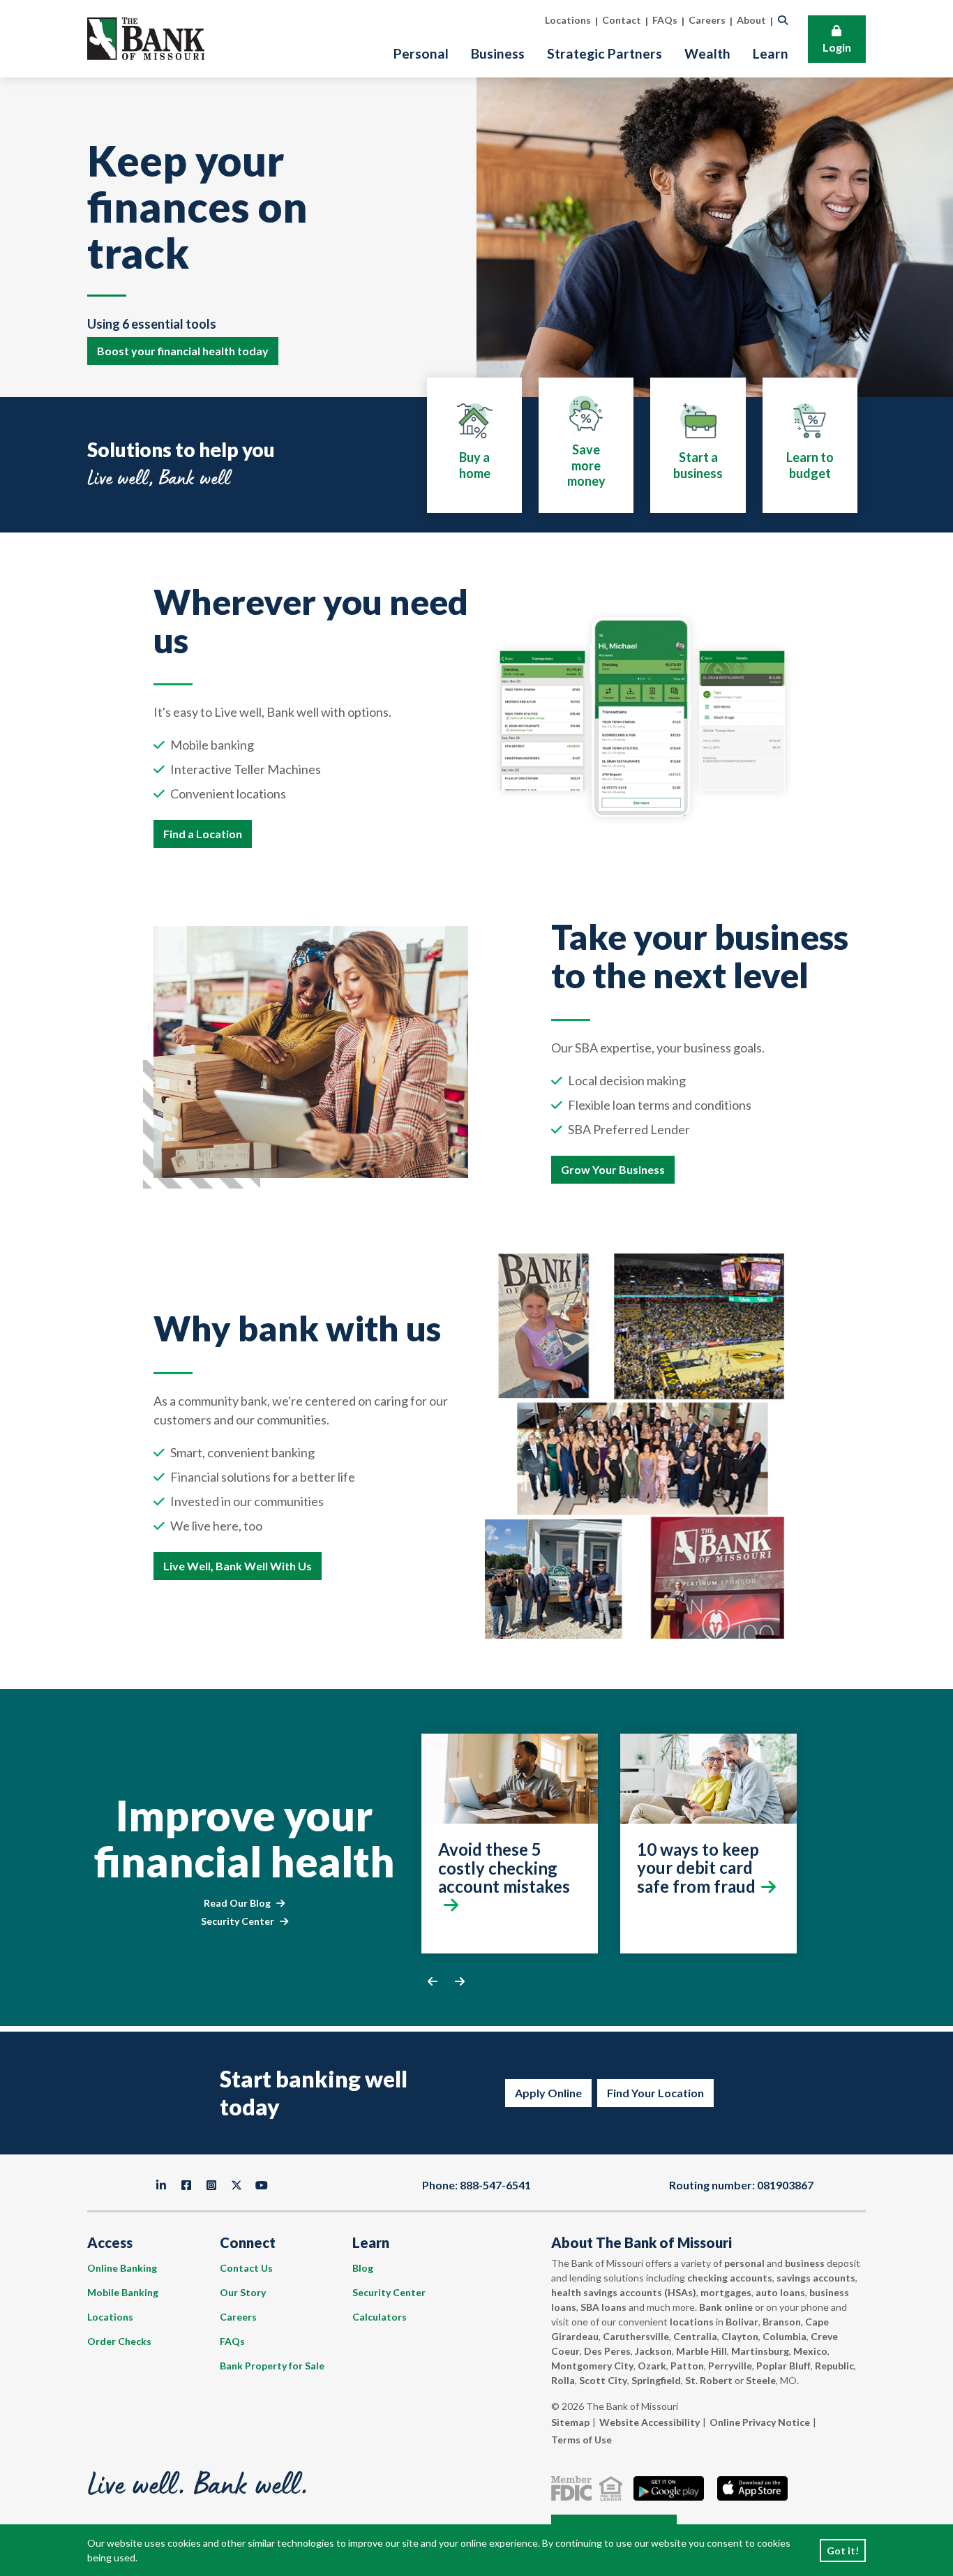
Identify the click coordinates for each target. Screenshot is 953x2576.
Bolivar (742, 2322)
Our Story (243, 2292)
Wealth (707, 53)
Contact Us (246, 2268)
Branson (782, 2322)
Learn (771, 53)
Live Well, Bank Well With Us (238, 1566)
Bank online (726, 2307)
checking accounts (730, 2278)
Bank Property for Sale (272, 2366)
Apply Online (548, 2093)
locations (692, 2322)
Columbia (785, 2336)
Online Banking (122, 2268)
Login (837, 47)
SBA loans (603, 2307)
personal (744, 2263)
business (805, 2263)
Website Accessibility (650, 2422)
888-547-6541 (495, 2185)
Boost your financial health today (183, 351)
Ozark (652, 2366)
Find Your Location (655, 2093)
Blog (363, 2268)
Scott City (603, 2380)
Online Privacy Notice (760, 2422)
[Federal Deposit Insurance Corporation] (574, 2488)
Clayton (740, 2336)
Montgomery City (592, 2366)
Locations (110, 2317)
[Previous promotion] (433, 1981)
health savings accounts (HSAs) (624, 2292)
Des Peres (607, 2351)
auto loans (780, 2292)
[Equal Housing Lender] (614, 2488)
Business (498, 53)
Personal (421, 53)
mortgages (726, 2292)
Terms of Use (581, 2440)
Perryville (730, 2366)
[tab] (474, 445)
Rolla (563, 2380)
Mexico (810, 2351)
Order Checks (119, 2341)
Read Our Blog (237, 1903)
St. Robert (709, 2380)
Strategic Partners (605, 53)
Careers (238, 2317)
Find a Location (203, 834)
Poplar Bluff (783, 2366)
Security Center (238, 1921)
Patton (687, 2366)
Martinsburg (760, 2351)
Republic (834, 2366)
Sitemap (570, 2422)
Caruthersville (636, 2336)
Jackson (653, 2351)
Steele (761, 2380)
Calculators (380, 2317)
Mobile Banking (123, 2292)
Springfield (656, 2380)
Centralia (695, 2336)
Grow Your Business (613, 1169)
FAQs (232, 2341)
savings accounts (816, 2278)
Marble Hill (701, 2351)
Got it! (843, 2551)
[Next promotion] (460, 1981)
